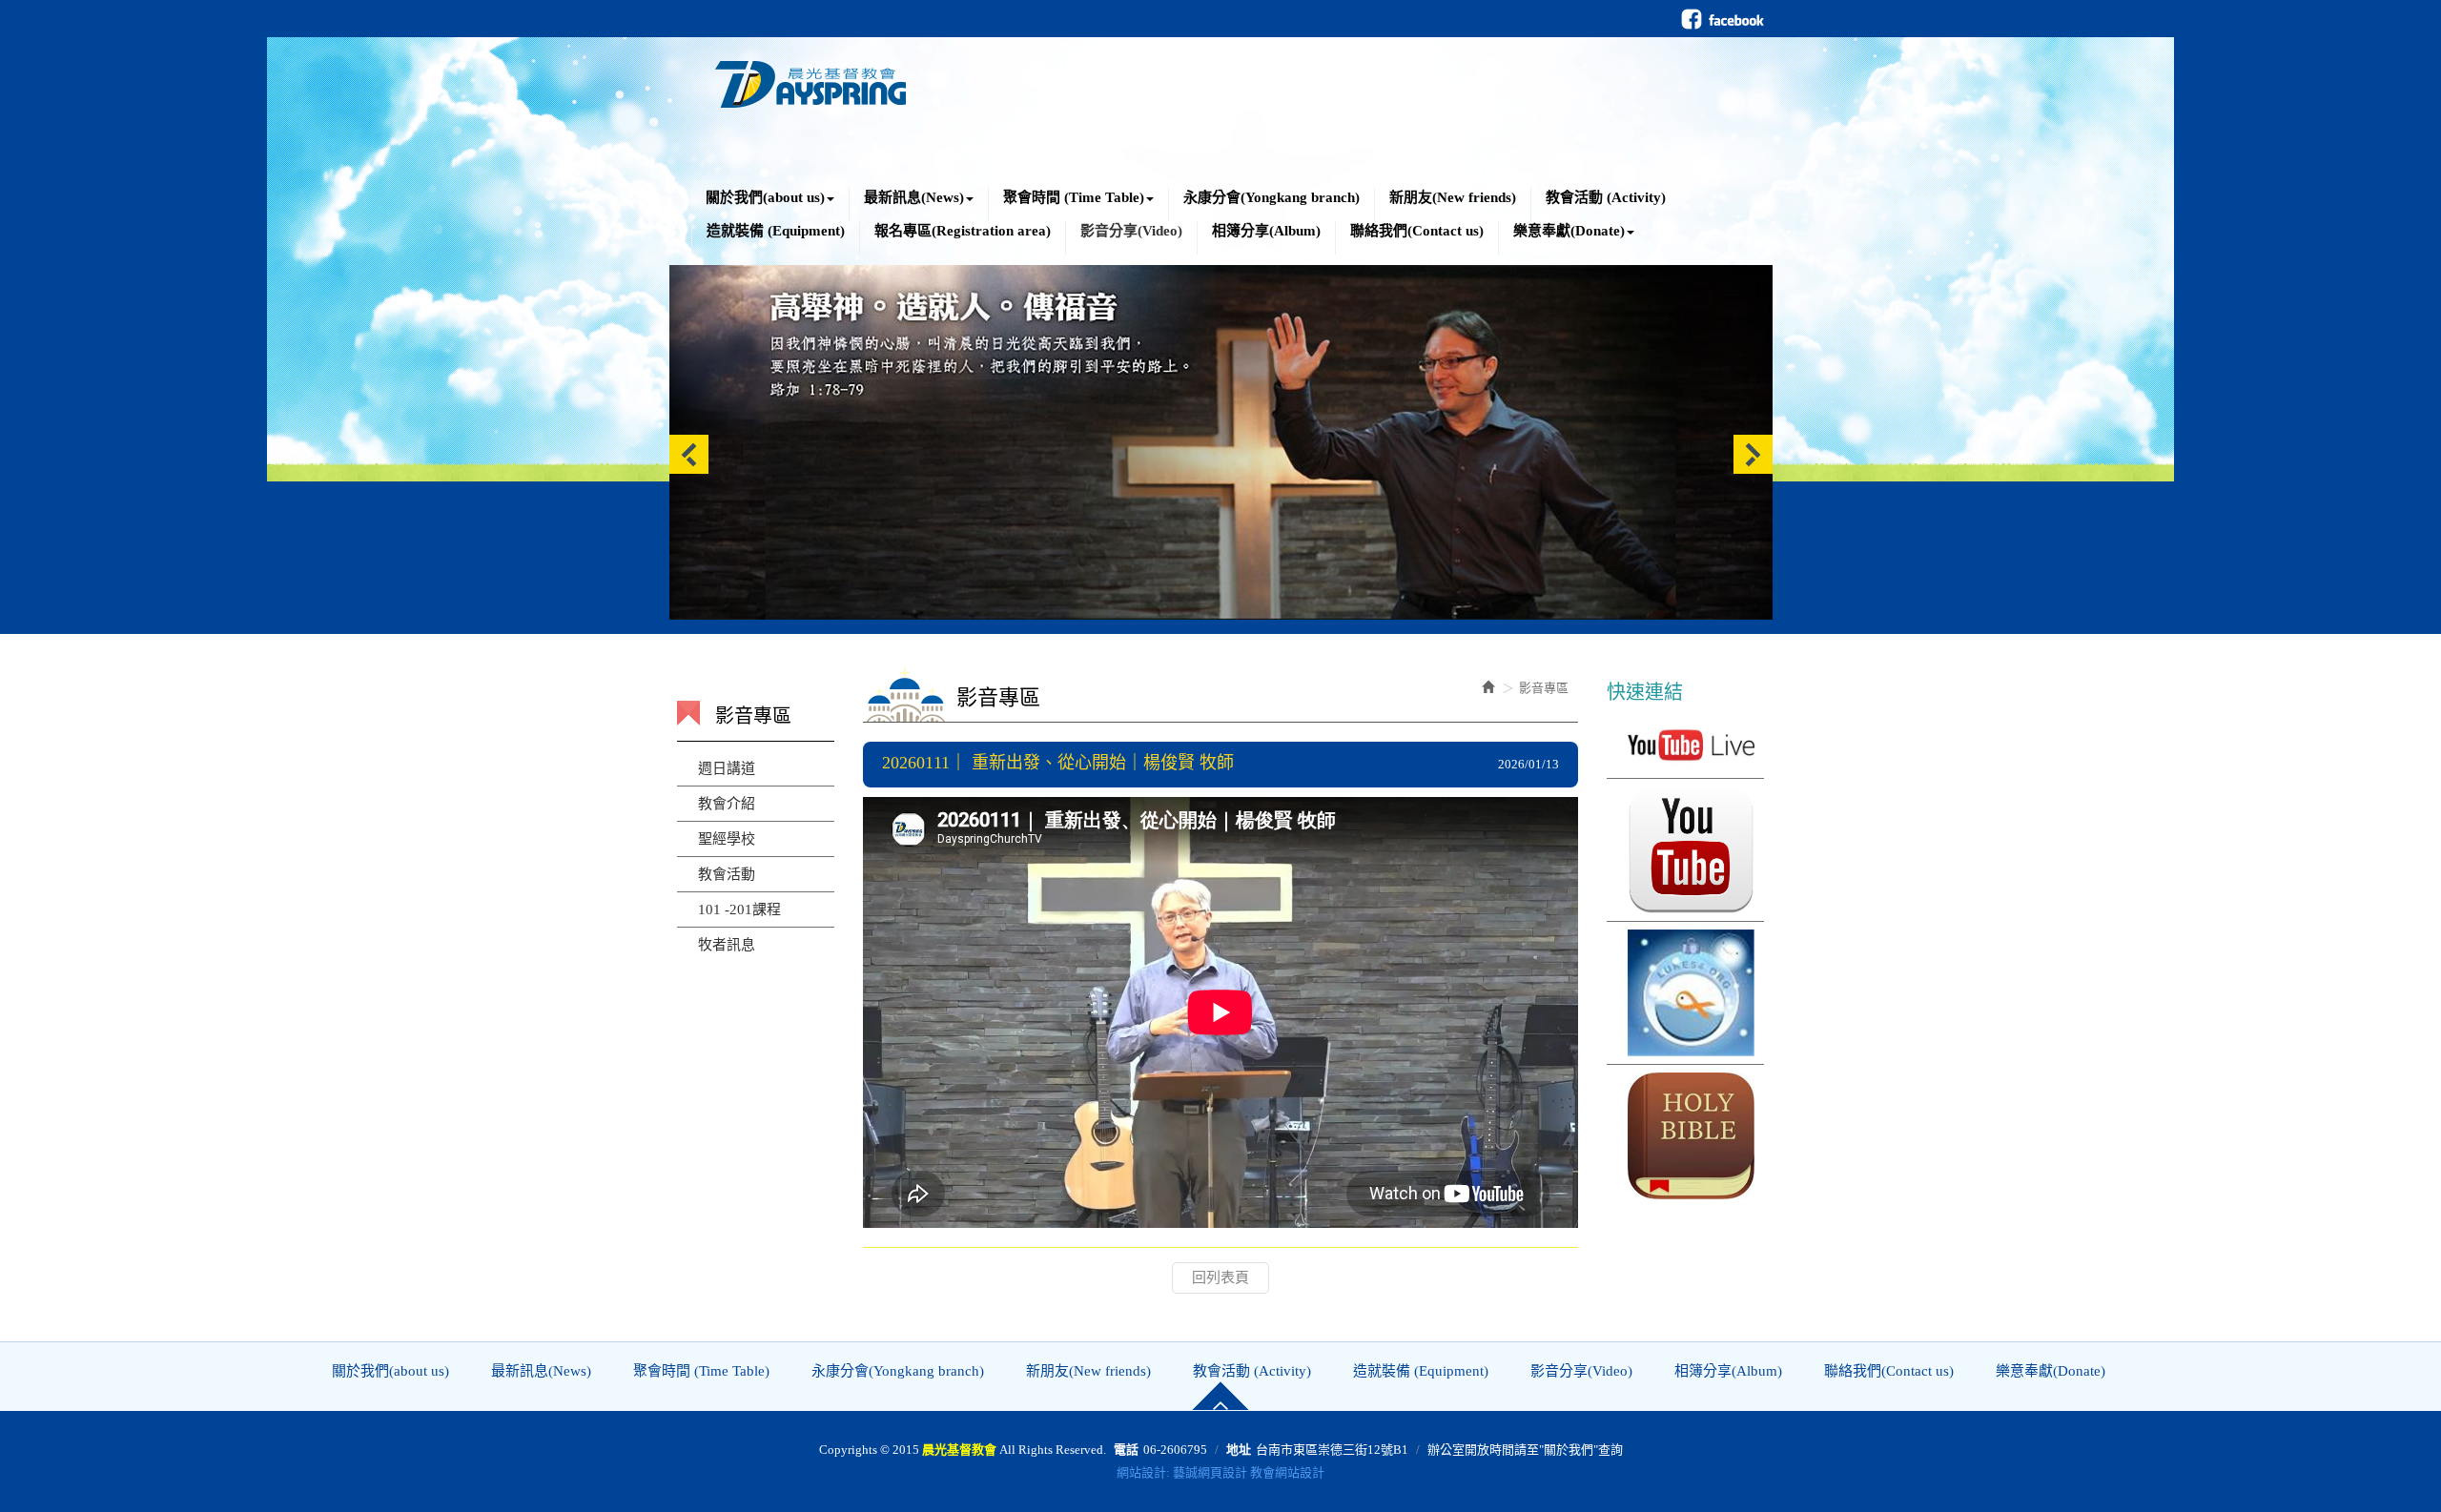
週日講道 (727, 768)
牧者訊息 (727, 945)
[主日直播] (1685, 745)
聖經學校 (727, 839)
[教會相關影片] (1685, 850)
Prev (689, 454)
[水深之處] (1685, 993)
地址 (1239, 1450)
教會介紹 (727, 804)
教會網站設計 (1287, 1472)
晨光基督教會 (810, 79)
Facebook (1723, 19)
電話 (1126, 1450)
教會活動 (727, 874)
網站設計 (1141, 1472)
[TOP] (1220, 1396)
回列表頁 (1220, 1277)
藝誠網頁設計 (1210, 1472)
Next (1753, 454)
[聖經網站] (1685, 1136)
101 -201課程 (739, 909)
